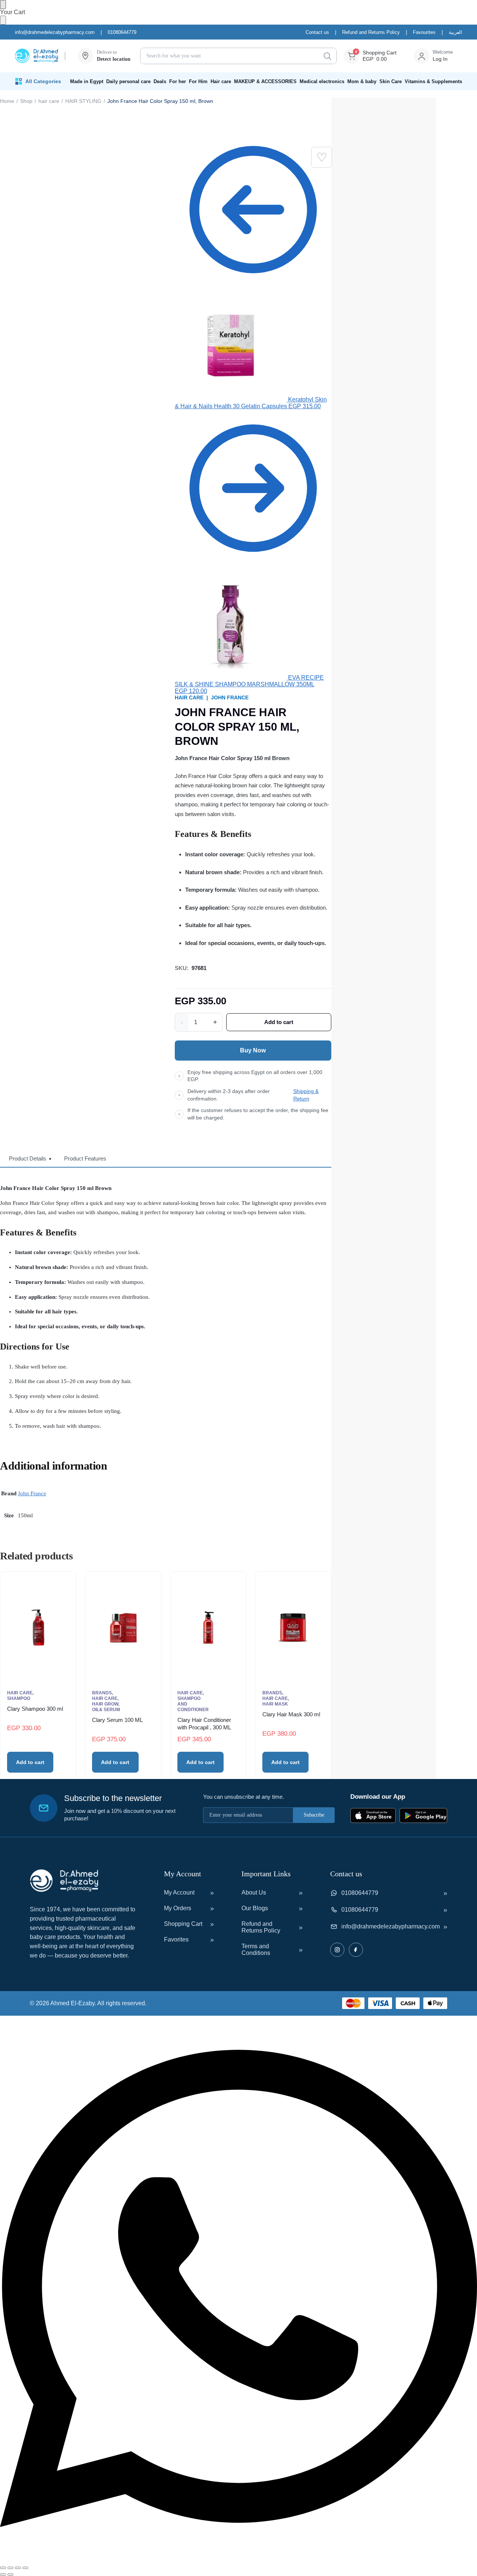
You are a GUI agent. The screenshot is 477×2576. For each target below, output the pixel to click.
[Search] (327, 56)
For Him (198, 81)
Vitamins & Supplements (433, 81)
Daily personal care (128, 81)
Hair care (221, 81)
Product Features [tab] (85, 1158)
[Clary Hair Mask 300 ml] (293, 1628)
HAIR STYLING (83, 101)
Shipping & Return (306, 1095)
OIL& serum (106, 1710)
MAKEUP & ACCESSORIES (265, 81)
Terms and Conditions (256, 1950)
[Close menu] (3, 4)
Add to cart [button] (30, 1762)
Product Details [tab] (28, 1158)
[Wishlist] (322, 157)
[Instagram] (337, 1950)
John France (32, 1493)
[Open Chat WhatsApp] (238, 2559)
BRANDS (102, 1693)
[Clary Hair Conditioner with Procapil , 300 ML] (208, 1628)
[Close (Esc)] (25, 2568)
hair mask (275, 1704)
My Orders (178, 1908)
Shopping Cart (183, 1924)
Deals (160, 81)
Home (7, 101)
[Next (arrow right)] (10, 2575)
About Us (254, 1892)
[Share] (18, 2568)
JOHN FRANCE (230, 697)
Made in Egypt (87, 81)
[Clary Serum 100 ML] (123, 1628)
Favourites (424, 32)
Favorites (176, 1939)
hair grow (105, 1704)
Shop (26, 101)
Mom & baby (362, 81)
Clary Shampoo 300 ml (35, 1709)
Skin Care (391, 81)
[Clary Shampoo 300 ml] (38, 1628)
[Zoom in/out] (3, 2568)
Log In (440, 59)
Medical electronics (322, 81)
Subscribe (314, 1815)
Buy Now (253, 1050)
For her (178, 81)
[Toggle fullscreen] (10, 2568)
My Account (179, 1892)
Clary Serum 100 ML (117, 1720)
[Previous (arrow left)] (3, 2575)
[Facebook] (356, 1950)
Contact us (317, 32)
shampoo (19, 1698)
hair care (49, 101)
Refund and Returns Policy (371, 32)
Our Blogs (255, 1908)
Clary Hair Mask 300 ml (291, 1714)
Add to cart (279, 1022)
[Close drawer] (3, 20)
